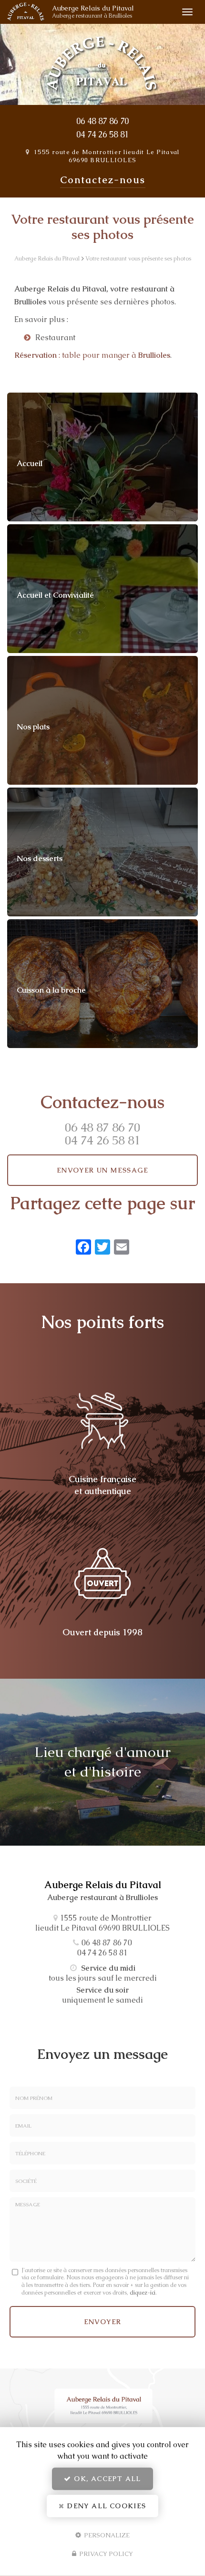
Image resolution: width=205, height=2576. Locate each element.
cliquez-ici (143, 2293)
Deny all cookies (106, 2506)
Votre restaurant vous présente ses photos (138, 259)
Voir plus (102, 457)
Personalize (106, 2535)
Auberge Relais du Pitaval (93, 12)
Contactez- (103, 180)
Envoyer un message (102, 1170)
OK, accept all (106, 2479)
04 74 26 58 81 (102, 135)
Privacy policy (105, 2554)
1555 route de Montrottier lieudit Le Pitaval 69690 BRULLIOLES (107, 156)
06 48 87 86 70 (102, 121)
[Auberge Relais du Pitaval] (26, 12)
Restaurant (55, 338)
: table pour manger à (92, 355)
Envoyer (103, 2322)
